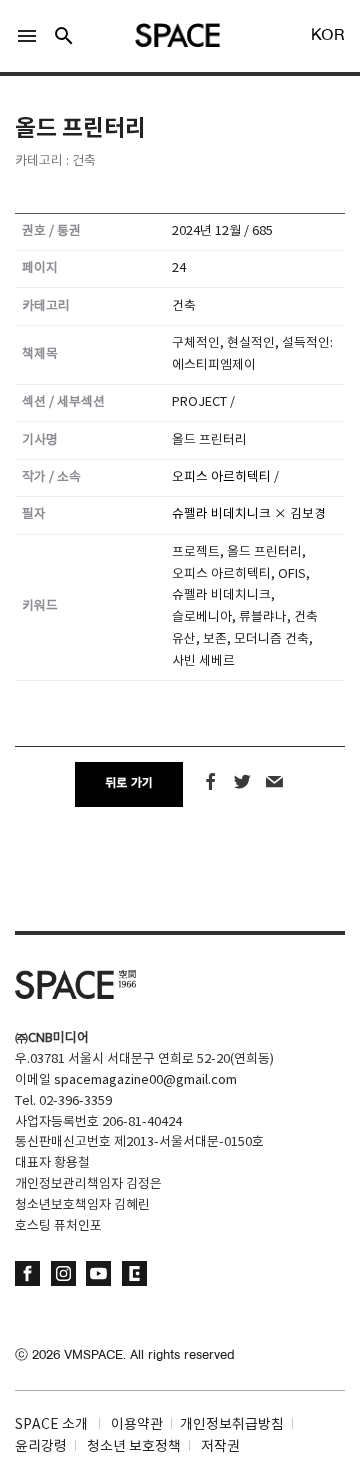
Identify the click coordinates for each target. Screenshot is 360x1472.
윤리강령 (41, 1447)
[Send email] (274, 782)
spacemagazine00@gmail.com (145, 1080)
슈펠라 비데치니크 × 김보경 (249, 514)
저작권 (220, 1447)
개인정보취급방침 (232, 1425)
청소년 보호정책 (134, 1447)
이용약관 (137, 1425)
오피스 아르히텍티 (221, 477)
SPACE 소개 (51, 1425)
